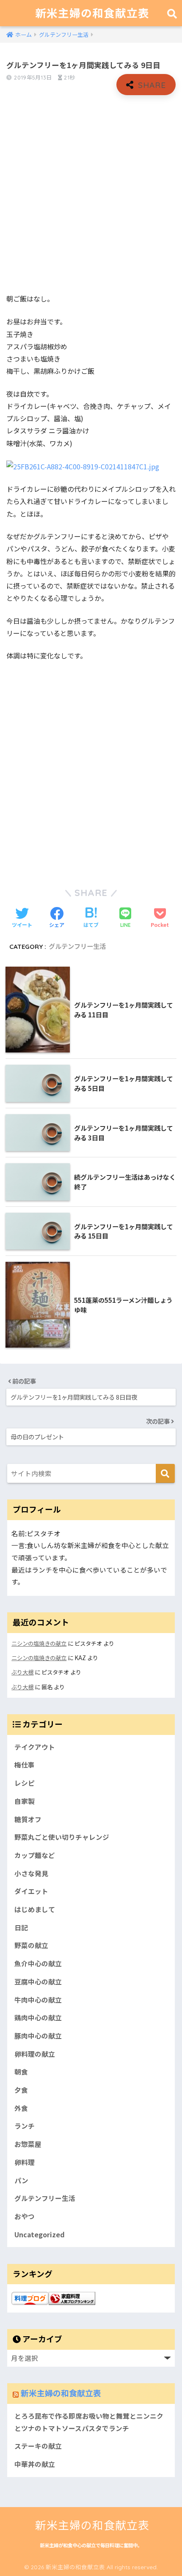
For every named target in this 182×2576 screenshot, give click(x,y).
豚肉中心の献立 (38, 2036)
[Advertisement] (91, 195)
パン (21, 2180)
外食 (21, 2108)
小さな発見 (31, 1873)
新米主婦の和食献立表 (92, 13)
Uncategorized (40, 2235)
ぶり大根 (22, 1672)
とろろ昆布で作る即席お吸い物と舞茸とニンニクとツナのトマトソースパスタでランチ (89, 2422)
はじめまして (35, 1909)
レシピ (25, 1783)
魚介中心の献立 (38, 1964)
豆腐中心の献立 (38, 1982)
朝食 (21, 2072)
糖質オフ (28, 1819)
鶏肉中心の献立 (38, 2018)
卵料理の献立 (35, 2054)
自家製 (25, 1801)
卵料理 (25, 2162)
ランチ (25, 2126)
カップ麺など (35, 1855)
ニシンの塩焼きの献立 (39, 1643)
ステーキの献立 (38, 2446)
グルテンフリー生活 (77, 947)
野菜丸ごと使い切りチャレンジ (62, 1837)
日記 (21, 1928)
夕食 (21, 2090)
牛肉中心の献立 (38, 2000)
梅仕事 (25, 1765)
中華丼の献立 (35, 2464)
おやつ (25, 2216)
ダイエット (31, 1891)
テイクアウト (35, 1747)
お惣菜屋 (28, 2144)
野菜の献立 (31, 1945)
